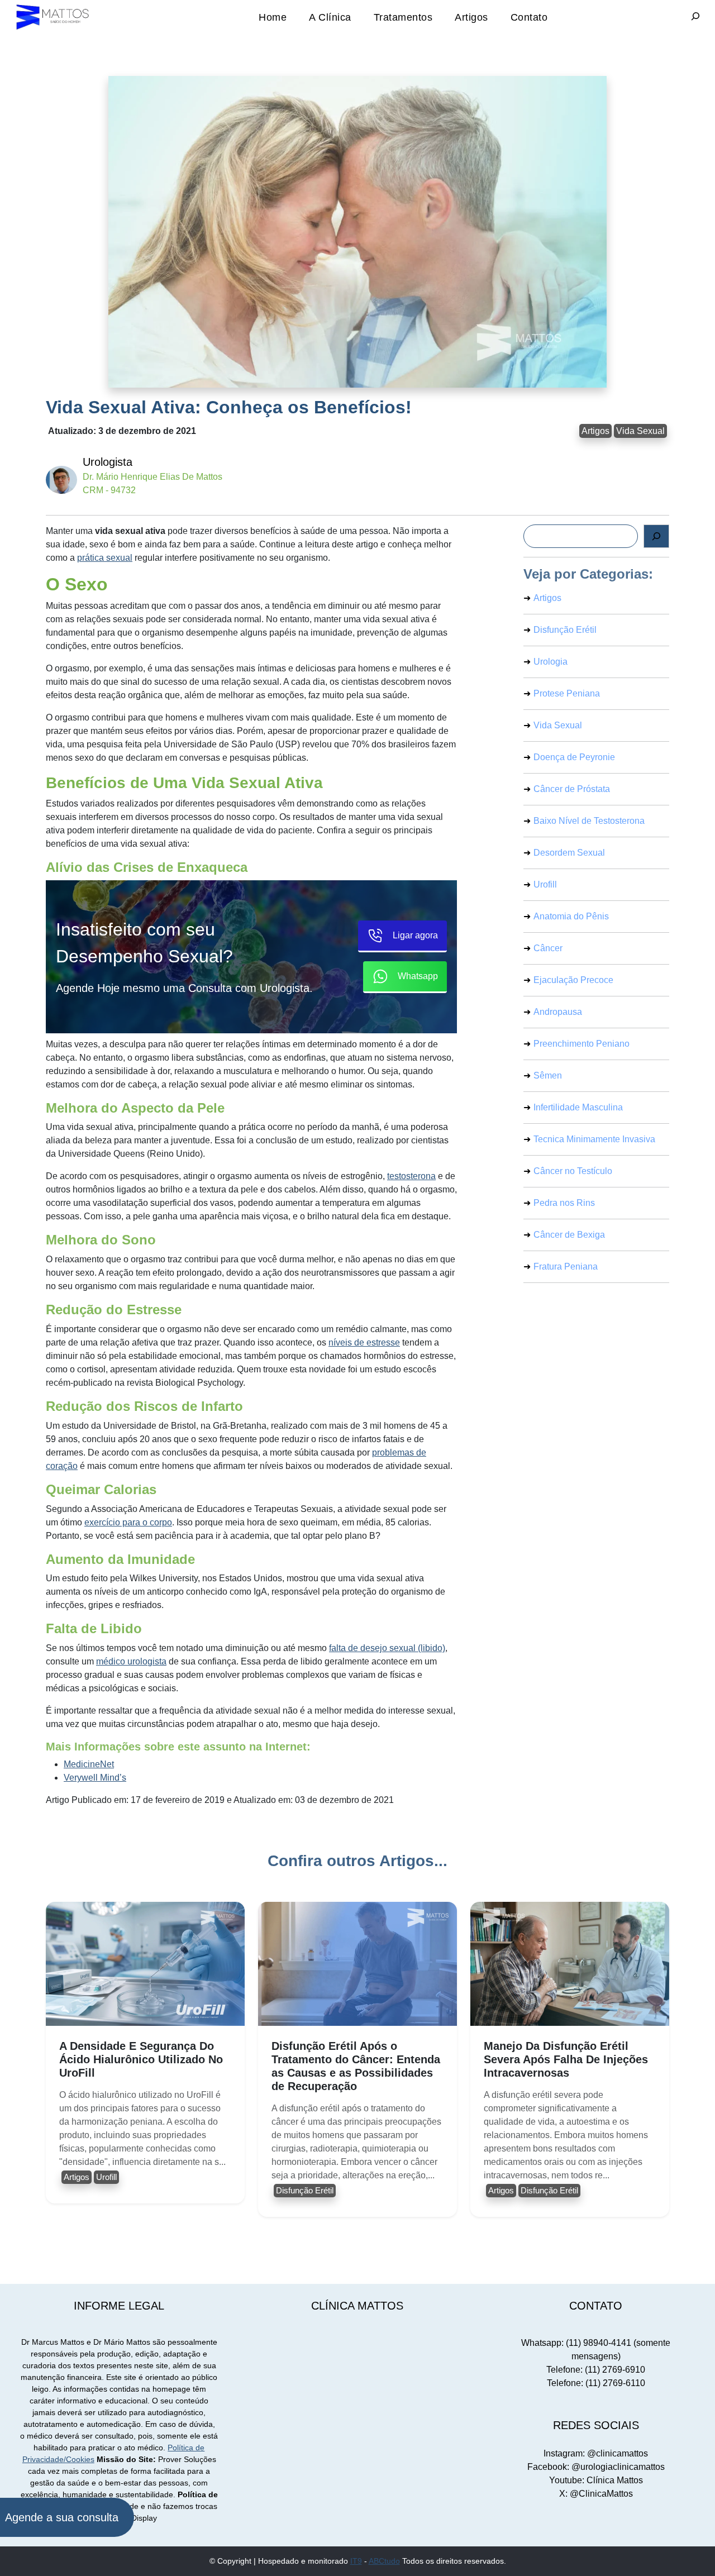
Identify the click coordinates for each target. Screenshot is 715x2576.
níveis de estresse (364, 1342)
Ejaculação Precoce (573, 980)
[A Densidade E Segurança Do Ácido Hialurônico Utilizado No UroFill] (145, 1964)
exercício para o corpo (128, 1522)
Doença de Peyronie (574, 757)
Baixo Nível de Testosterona (589, 821)
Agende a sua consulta (62, 2517)
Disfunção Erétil (565, 630)
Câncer (548, 948)
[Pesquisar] (656, 536)
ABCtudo (384, 2561)
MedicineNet (89, 1764)
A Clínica (330, 17)
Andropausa (558, 1012)
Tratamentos (403, 17)
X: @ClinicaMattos (596, 2494)
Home (273, 17)
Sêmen (548, 1075)
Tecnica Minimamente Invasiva (594, 1139)
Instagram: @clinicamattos (596, 2453)
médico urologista (131, 1661)
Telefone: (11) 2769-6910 (596, 2370)
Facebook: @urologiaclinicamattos (596, 2467)
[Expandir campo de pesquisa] (695, 17)
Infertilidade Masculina (578, 1107)
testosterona (411, 1176)
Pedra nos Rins (564, 1203)
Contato (529, 17)
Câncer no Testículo (573, 1171)
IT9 (356, 2561)
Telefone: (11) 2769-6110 (596, 2383)
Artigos (471, 17)
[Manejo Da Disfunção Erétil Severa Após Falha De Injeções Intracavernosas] (570, 1964)
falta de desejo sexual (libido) (387, 1648)
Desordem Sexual (569, 853)
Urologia (550, 662)
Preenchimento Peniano (581, 1044)
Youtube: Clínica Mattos (596, 2480)
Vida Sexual (640, 431)
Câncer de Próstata (572, 789)
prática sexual (105, 558)
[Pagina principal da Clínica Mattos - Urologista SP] (53, 16)
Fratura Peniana (566, 1266)
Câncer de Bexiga (569, 1235)
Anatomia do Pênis (571, 916)
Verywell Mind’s (95, 1778)
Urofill (545, 884)
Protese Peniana (567, 693)
